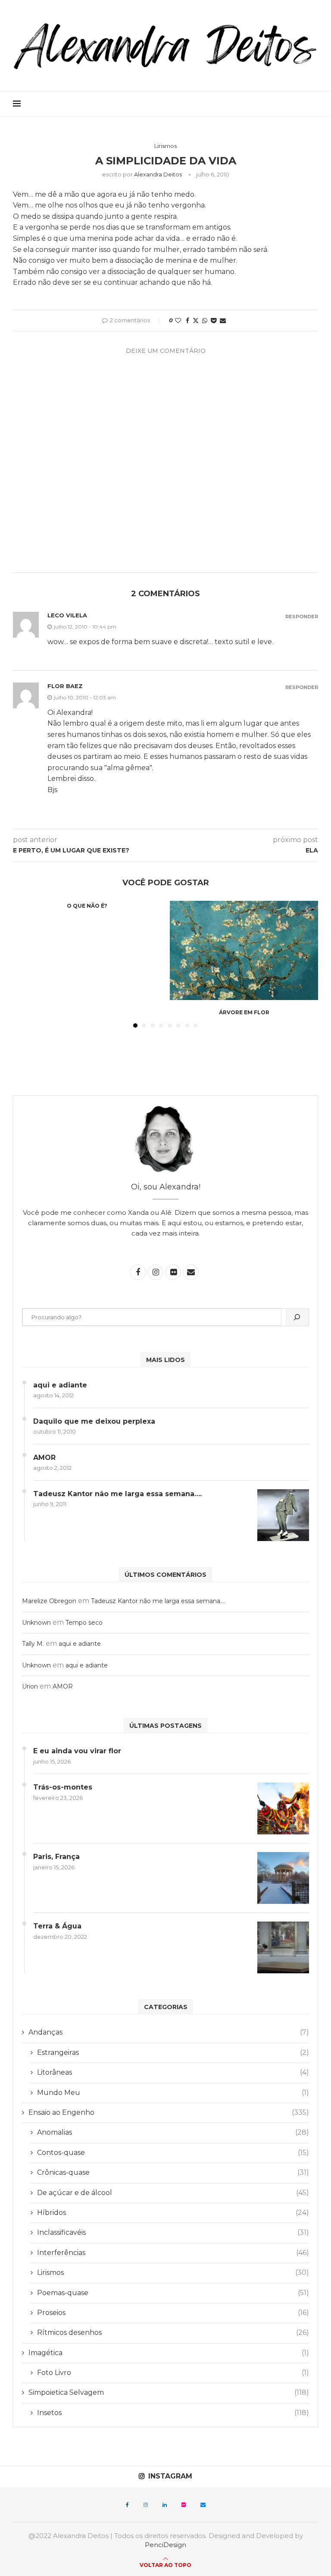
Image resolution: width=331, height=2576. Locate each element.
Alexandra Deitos (158, 174)
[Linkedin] (165, 2505)
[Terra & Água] (283, 1947)
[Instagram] (146, 2505)
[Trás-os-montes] (283, 1809)
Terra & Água (57, 1926)
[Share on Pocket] (214, 321)
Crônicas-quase (173, 2172)
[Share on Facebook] (187, 321)
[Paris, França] (283, 1878)
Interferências (173, 2253)
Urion (30, 1686)
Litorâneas (173, 2072)
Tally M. (33, 1644)
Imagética (169, 2353)
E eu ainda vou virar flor (77, 1751)
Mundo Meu (173, 2093)
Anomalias (173, 2132)
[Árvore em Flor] (244, 950)
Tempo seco (84, 1623)
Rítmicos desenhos (173, 2332)
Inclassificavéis (173, 2232)
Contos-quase (173, 2153)
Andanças (169, 2032)
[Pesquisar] (297, 1317)
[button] (25, 964)
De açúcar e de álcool (173, 2193)
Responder (302, 617)
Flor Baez (65, 686)
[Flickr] (184, 2505)
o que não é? (87, 906)
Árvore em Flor (244, 1012)
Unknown (36, 1623)
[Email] (203, 2505)
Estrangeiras (173, 2052)
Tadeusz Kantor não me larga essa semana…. (117, 1494)
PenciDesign (165, 2545)
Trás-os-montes (63, 1787)
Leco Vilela (67, 615)
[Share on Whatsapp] (205, 321)
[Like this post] (178, 321)
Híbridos (173, 2213)
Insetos (173, 2413)
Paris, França (56, 1857)
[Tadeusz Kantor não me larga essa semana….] (283, 1515)
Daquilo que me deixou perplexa (94, 1421)
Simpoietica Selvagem (169, 2392)
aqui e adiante (60, 1385)
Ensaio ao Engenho (169, 2112)
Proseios (173, 2313)
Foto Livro (173, 2373)
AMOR (44, 1458)
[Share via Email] (223, 321)
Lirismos (173, 2272)
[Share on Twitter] (196, 321)
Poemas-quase (173, 2293)
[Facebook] (127, 2505)
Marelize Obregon (49, 1601)
